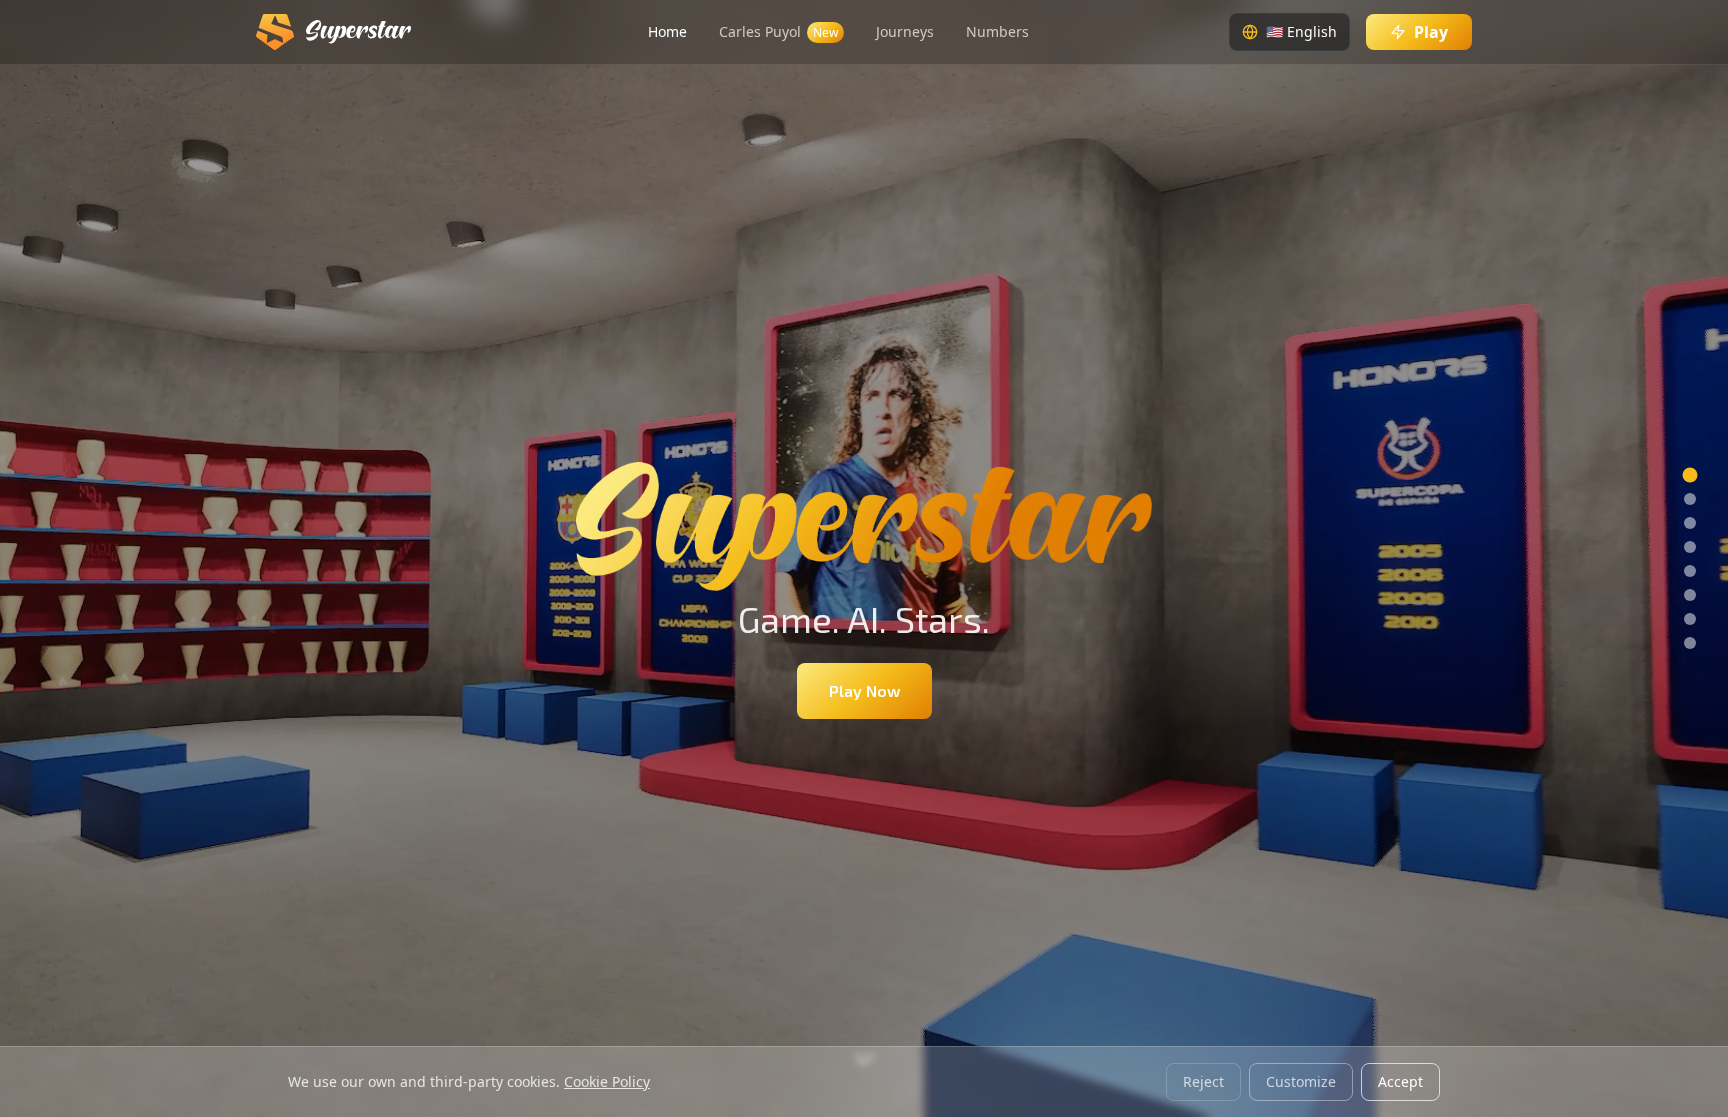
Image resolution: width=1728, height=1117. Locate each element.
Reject (1203, 1081)
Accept (1400, 1081)
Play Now (864, 690)
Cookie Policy (607, 1081)
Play (1431, 32)
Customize (1301, 1081)
